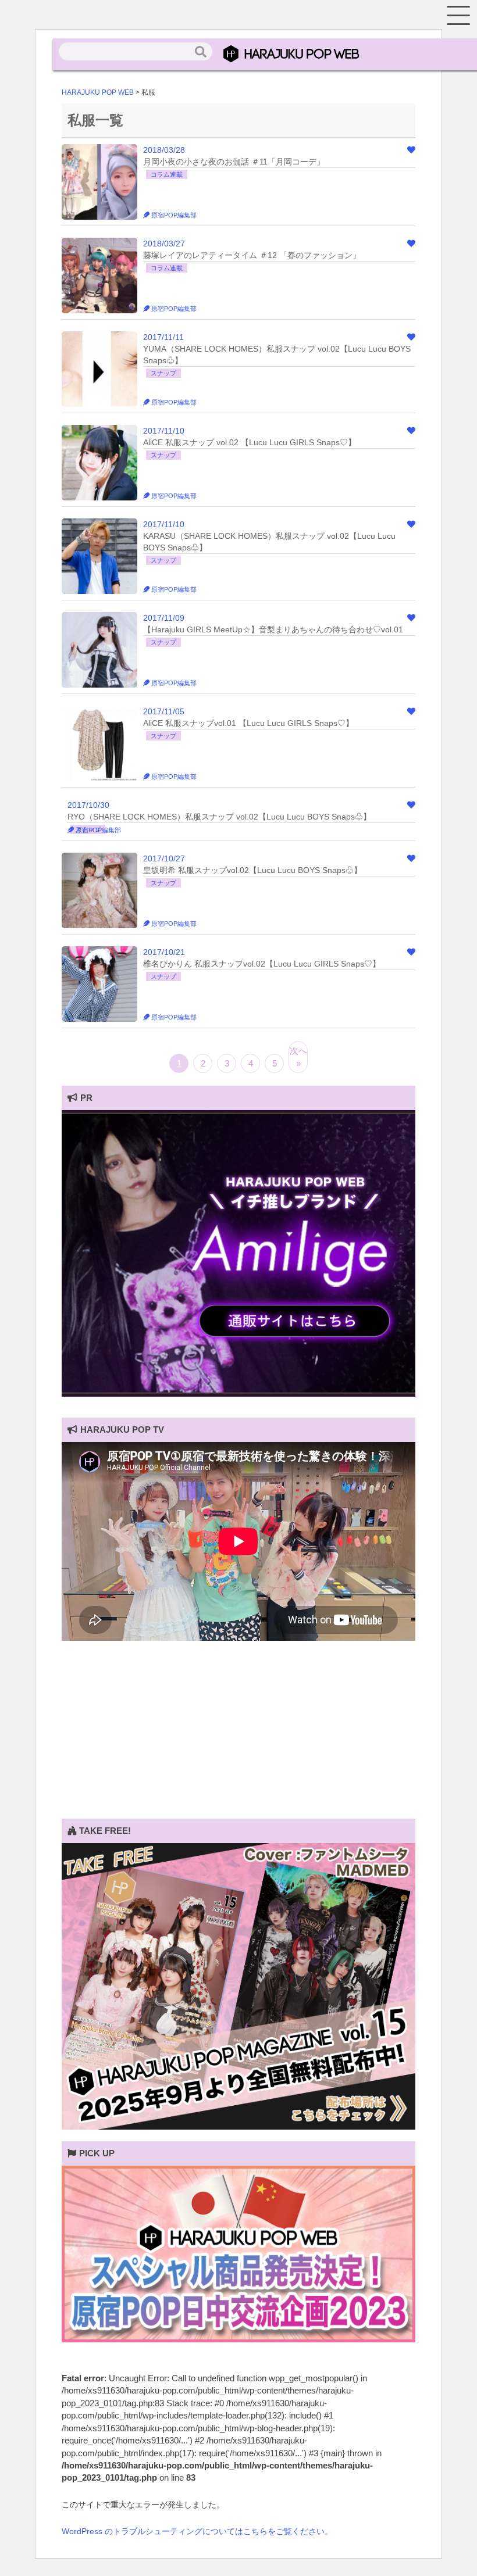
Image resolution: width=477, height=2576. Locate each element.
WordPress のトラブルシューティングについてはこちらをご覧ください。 (197, 2531)
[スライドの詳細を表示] (238, 1394)
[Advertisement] (238, 1737)
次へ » (298, 1057)
